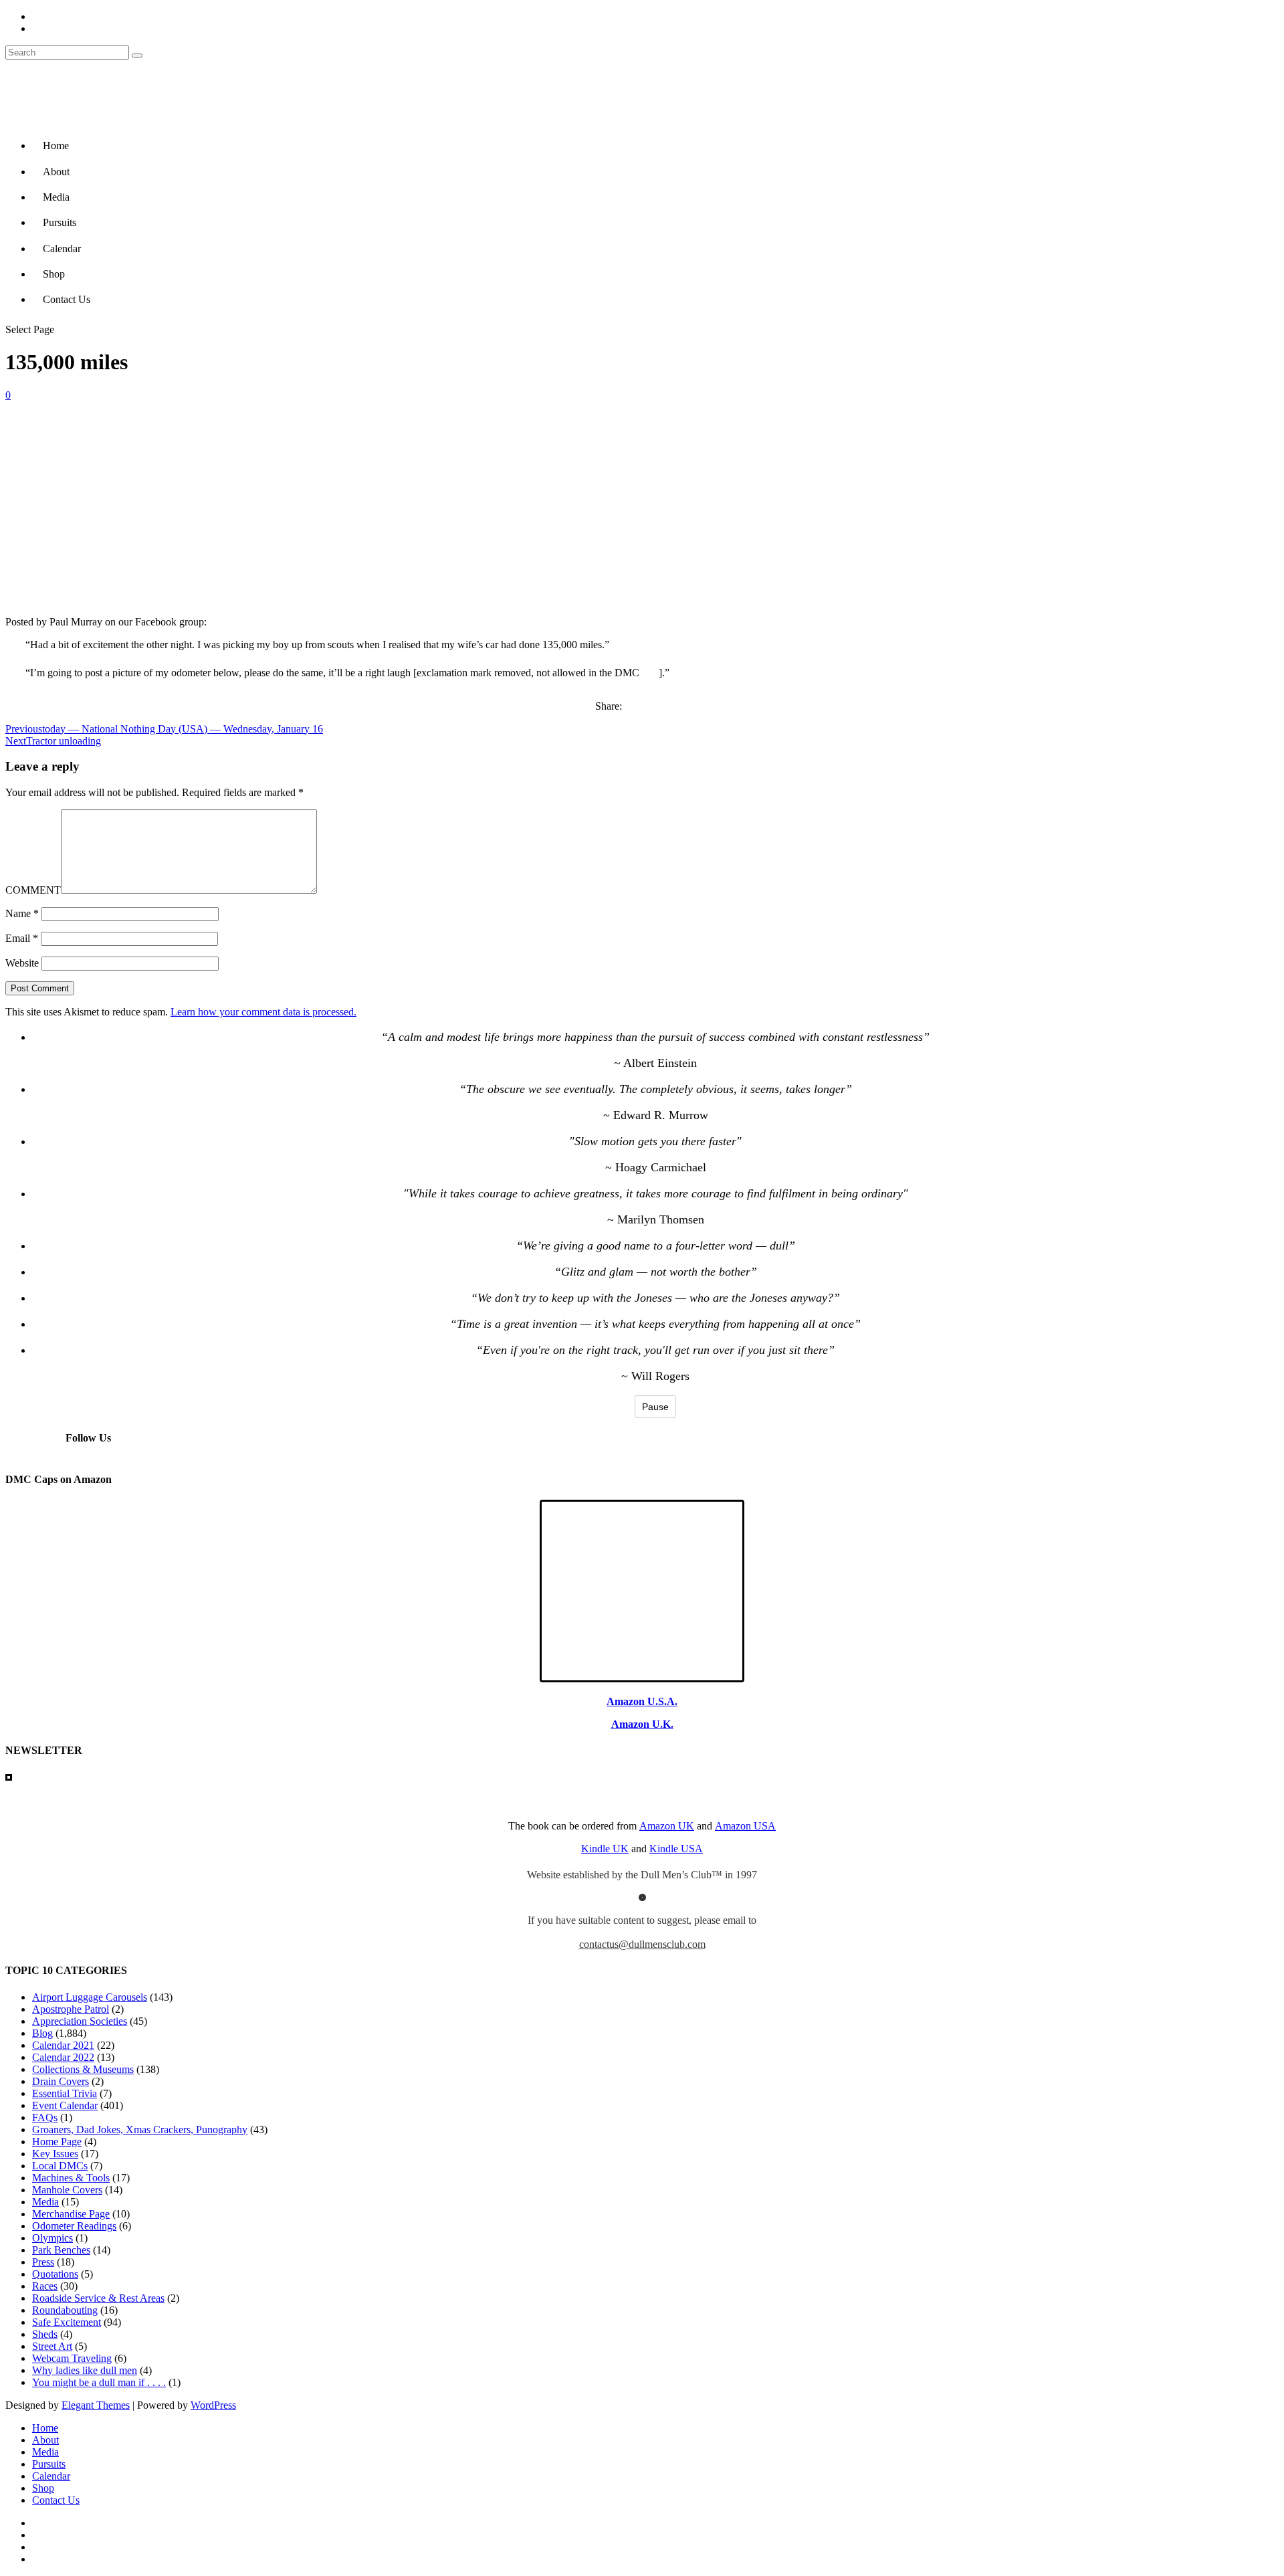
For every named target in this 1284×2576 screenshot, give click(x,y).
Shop (54, 274)
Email (22, 938)
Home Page (57, 2142)
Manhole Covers (67, 2190)
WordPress (213, 2405)
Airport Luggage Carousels (90, 1997)
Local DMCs (60, 2166)
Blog (42, 2033)
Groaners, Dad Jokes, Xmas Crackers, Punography (140, 2129)
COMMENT (33, 890)
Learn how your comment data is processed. (263, 1012)
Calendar (62, 249)
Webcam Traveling (72, 2358)
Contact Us (67, 299)
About (56, 172)
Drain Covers (61, 2081)
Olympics (52, 2238)
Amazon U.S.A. (642, 1701)
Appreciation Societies (80, 2021)
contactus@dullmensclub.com (642, 1944)
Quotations (55, 2274)
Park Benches (61, 2250)
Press (43, 2262)
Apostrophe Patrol (71, 2009)
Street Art (52, 2346)
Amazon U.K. (642, 1724)
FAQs (45, 2117)
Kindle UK (605, 1849)
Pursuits (60, 222)
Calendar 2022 (63, 2057)
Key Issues (55, 2154)
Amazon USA (745, 1826)
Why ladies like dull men (85, 2370)
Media (56, 197)
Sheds (45, 2334)
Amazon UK (667, 1826)
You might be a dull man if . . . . (99, 2382)
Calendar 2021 (63, 2045)
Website (22, 963)
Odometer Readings (74, 2226)
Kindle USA (676, 1849)
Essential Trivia (65, 2093)
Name (22, 913)
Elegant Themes (96, 2405)
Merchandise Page (71, 2214)
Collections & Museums (83, 2069)
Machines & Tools (71, 2178)
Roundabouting (65, 2310)
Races (45, 2286)
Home (56, 145)
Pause (655, 1407)
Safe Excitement (67, 2322)
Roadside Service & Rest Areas (98, 2298)
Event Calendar (65, 2105)
